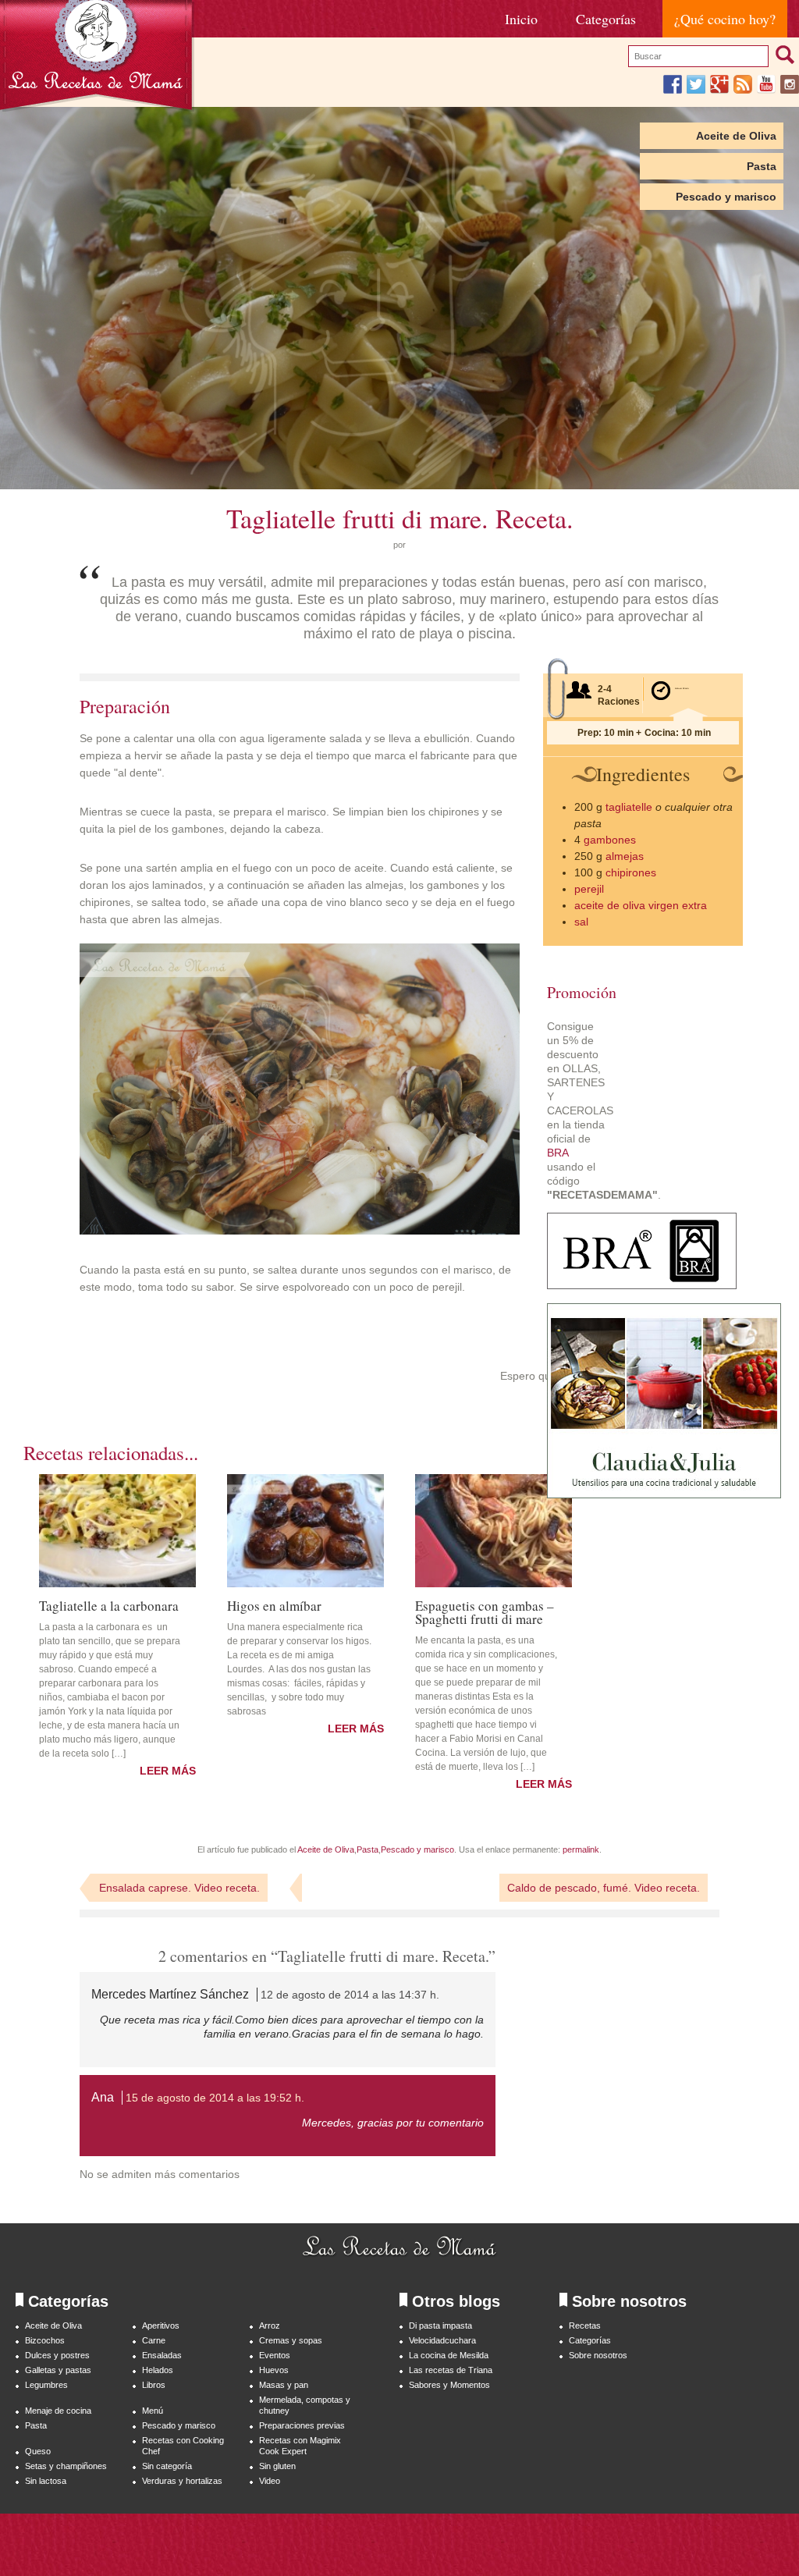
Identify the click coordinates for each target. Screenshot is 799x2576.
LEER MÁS (168, 1771)
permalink (581, 1849)
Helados (158, 2370)
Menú (153, 2411)
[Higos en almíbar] (305, 1531)
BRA (558, 1153)
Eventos (275, 2355)
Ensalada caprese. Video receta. (179, 1888)
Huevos (274, 2370)
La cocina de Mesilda (449, 2355)
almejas (625, 856)
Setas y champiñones (66, 2466)
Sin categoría (167, 2466)
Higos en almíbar (274, 1604)
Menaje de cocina (58, 2411)
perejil (589, 889)
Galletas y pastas (58, 2370)
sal (581, 922)
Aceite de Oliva (736, 136)
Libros (154, 2385)
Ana (103, 2097)
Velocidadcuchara (442, 2340)
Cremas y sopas (291, 2340)
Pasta (762, 166)
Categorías (606, 19)
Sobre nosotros (598, 2355)
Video (270, 2481)
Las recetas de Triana (451, 2370)
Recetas (585, 2326)
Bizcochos (45, 2340)
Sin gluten (277, 2466)
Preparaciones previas (302, 2425)
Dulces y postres (57, 2355)
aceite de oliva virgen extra (641, 905)
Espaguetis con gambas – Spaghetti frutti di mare (485, 1611)
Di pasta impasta (440, 2326)
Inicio (521, 19)
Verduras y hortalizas (182, 2481)
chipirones (631, 872)
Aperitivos (161, 2326)
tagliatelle (629, 807)
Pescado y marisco (726, 197)
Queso (38, 2451)
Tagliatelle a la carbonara (109, 1604)
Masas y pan (284, 2385)
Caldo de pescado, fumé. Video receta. (604, 1888)
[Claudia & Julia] (664, 1494)
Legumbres (46, 2385)
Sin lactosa (46, 2481)
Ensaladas (162, 2355)
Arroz (270, 2326)
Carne (154, 2340)
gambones (610, 840)
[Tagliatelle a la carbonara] (117, 1531)
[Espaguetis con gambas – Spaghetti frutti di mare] (494, 1531)
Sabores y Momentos (449, 2385)
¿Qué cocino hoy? (725, 19)
